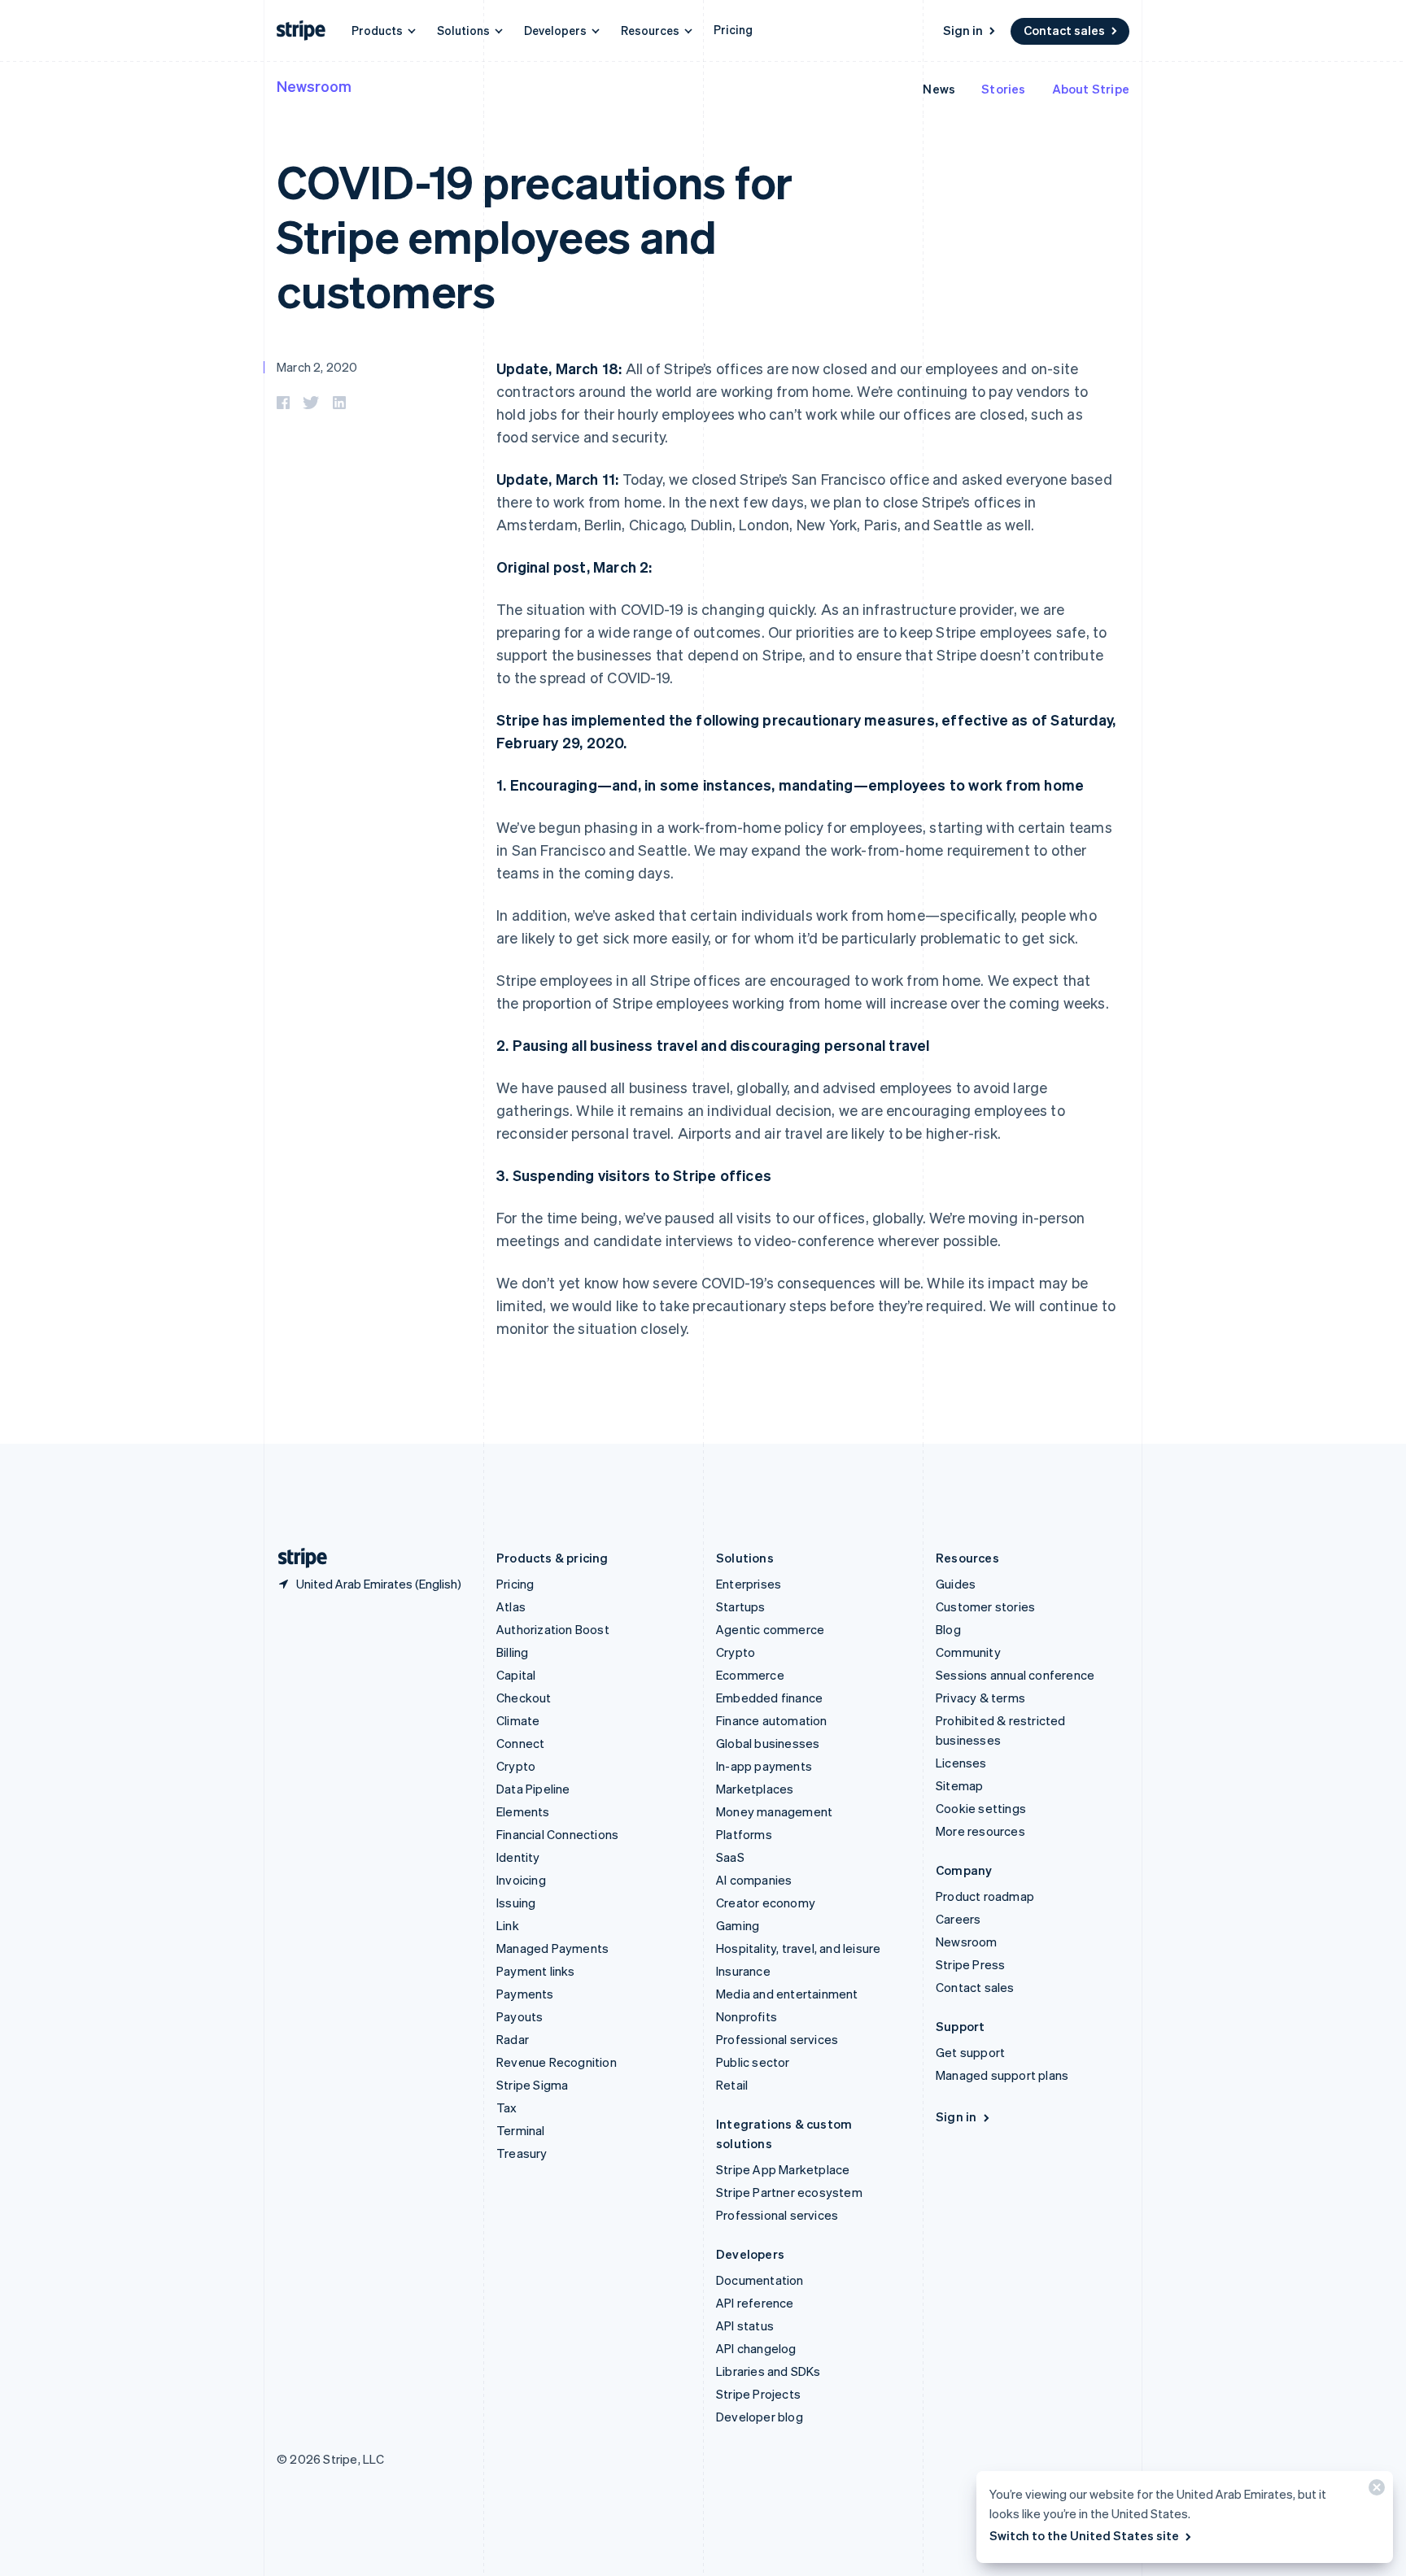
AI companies (754, 1880)
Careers (958, 1919)
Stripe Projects (758, 2394)
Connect (520, 1743)
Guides (956, 1584)
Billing (512, 1652)
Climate (518, 1720)
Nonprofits (747, 2016)
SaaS (730, 1857)
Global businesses (768, 1743)
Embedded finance (769, 1698)
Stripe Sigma (532, 2085)
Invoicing (521, 1880)
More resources (980, 1831)
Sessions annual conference (1015, 1675)
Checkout (524, 1698)
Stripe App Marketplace (783, 2169)
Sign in (963, 30)
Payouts (520, 2016)
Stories (1003, 89)
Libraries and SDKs (768, 2371)
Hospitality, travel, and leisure (798, 1948)
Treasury (522, 2153)
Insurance (743, 1971)
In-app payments (764, 1766)
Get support (970, 2052)
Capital (516, 1675)
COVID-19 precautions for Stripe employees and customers (535, 235)
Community (968, 1652)
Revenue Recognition (557, 2062)
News (939, 89)
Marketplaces (755, 1789)
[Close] (1374, 2491)
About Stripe (1091, 89)
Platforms (744, 1834)
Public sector (753, 2062)
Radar (513, 2039)
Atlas (511, 1606)
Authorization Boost (553, 1629)
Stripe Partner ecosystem (789, 2192)
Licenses (961, 1763)
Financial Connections (557, 1834)
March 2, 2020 (317, 367)
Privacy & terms (980, 1698)
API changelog (756, 2348)
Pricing (733, 29)
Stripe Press (970, 1964)
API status (745, 2325)
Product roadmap (985, 1896)
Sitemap (959, 1785)
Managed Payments (552, 1948)
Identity (518, 1857)
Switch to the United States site (1084, 2535)
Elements (523, 1811)
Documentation (760, 2280)
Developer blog (760, 2417)
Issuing (516, 1903)
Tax (507, 2107)
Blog (948, 1629)
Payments (525, 1994)
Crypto (516, 1766)
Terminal (521, 2130)
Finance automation (772, 1720)
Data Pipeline (533, 1789)
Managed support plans (1002, 2075)
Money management (774, 1811)
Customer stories (985, 1606)
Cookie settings (981, 1808)
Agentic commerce (770, 1629)
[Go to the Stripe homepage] (296, 1558)
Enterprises (749, 1584)
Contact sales (1064, 30)
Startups (741, 1606)
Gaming (738, 1925)
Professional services (777, 2039)
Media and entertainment (787, 1994)
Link (508, 1925)
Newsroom (314, 86)
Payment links (536, 1971)
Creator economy (766, 1903)
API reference (755, 2303)
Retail (732, 2085)
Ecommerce (750, 1675)
